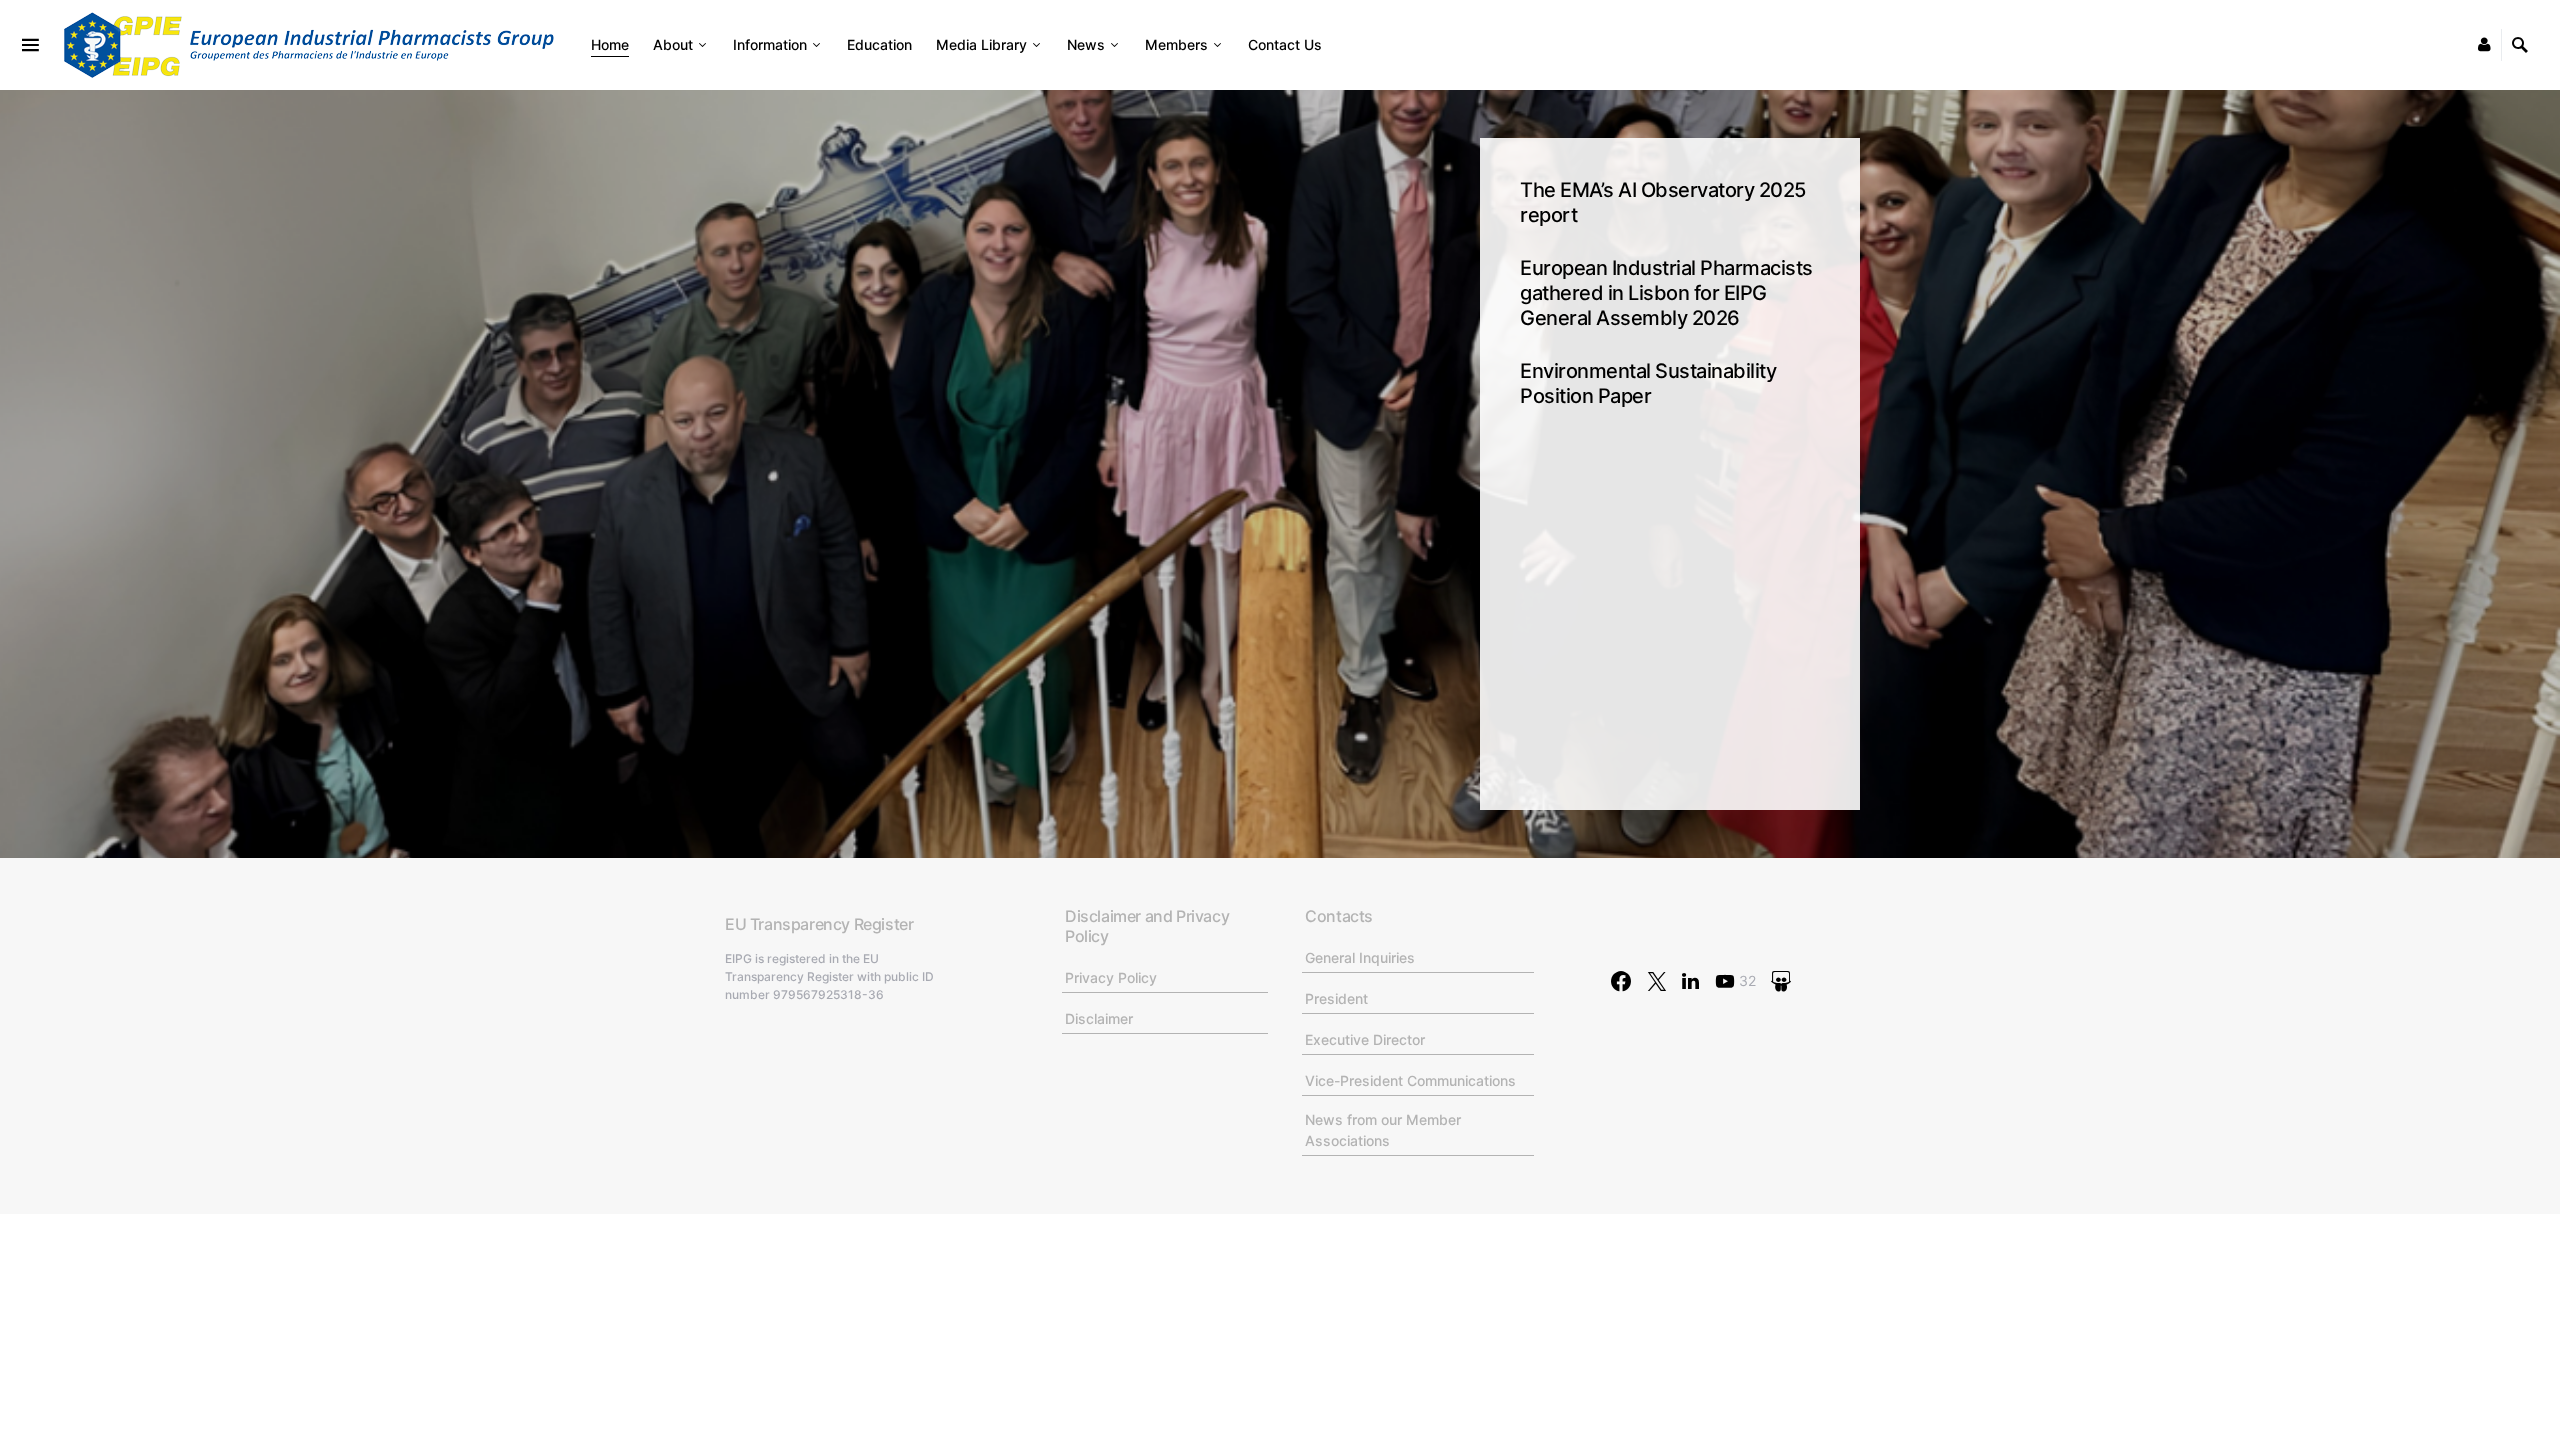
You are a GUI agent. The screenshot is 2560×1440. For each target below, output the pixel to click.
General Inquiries (1360, 957)
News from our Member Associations (1383, 1130)
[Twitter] (1657, 981)
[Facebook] (1621, 981)
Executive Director (1365, 1039)
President (1336, 998)
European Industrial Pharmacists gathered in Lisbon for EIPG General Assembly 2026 (1666, 293)
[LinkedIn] (1690, 981)
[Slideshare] (1781, 981)
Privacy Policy (1111, 977)
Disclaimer (1099, 1018)
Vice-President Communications (1410, 1080)
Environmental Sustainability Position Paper (1648, 383)
